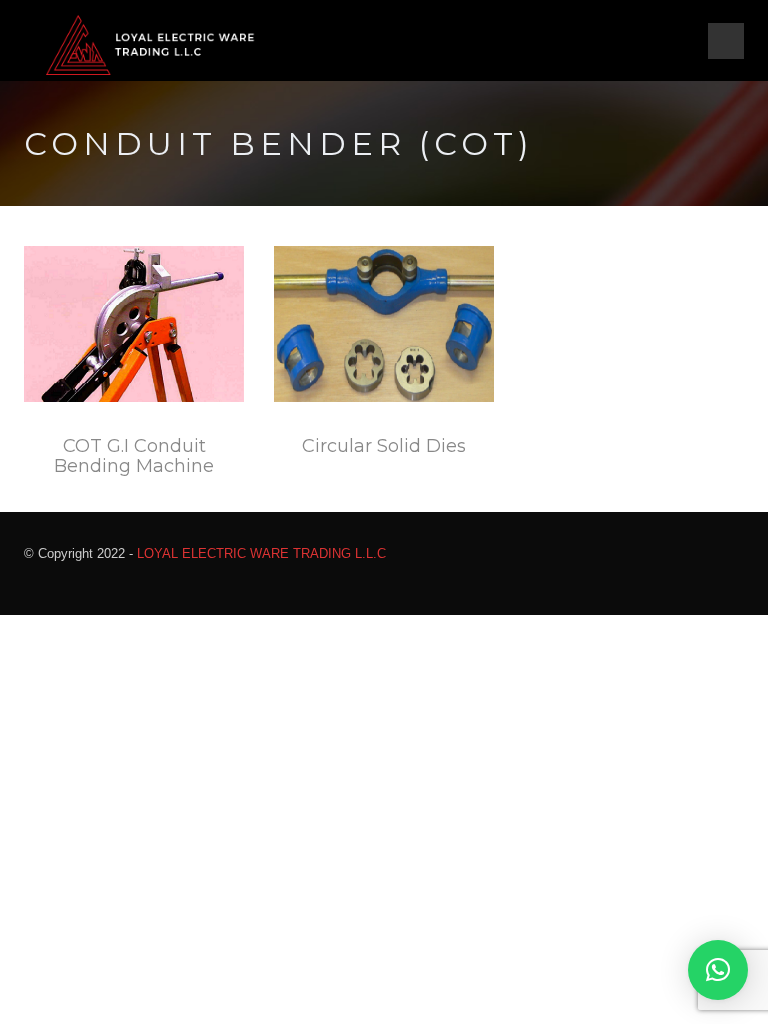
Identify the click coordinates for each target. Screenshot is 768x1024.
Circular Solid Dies (384, 446)
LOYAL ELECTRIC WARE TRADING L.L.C (261, 553)
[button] (718, 970)
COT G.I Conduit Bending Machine (134, 456)
